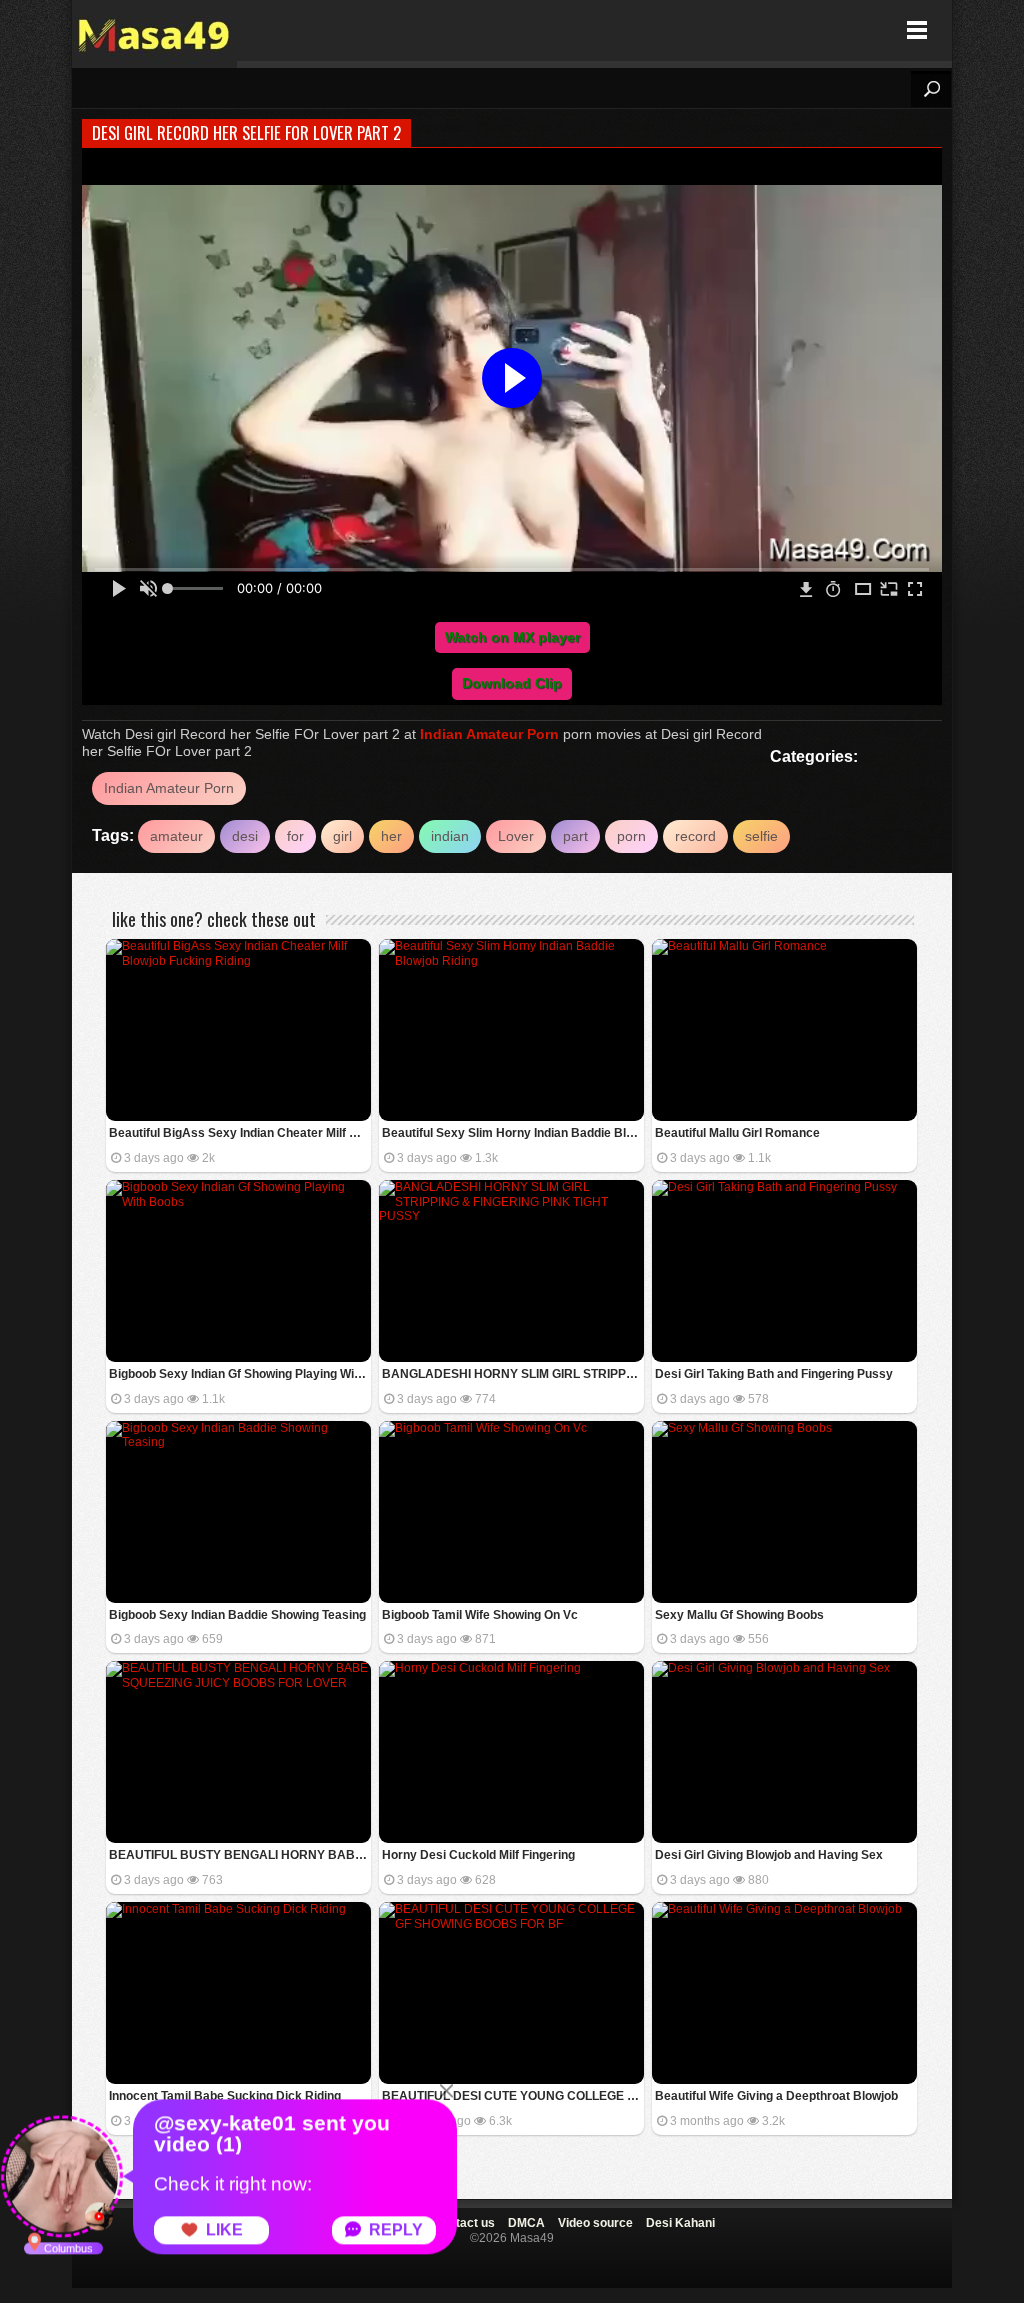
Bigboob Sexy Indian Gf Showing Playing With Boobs (240, 1374)
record (695, 836)
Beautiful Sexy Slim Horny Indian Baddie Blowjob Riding (513, 1133)
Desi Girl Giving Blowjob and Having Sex (769, 1855)
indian (450, 836)
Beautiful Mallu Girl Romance (737, 1133)
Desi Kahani (680, 2223)
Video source (595, 2223)
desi (245, 836)
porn (631, 836)
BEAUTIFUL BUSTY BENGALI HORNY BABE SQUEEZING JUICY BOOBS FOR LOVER (240, 1855)
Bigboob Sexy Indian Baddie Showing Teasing (237, 1615)
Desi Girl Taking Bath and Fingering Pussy (774, 1374)
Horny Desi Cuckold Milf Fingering (478, 1855)
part (575, 836)
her (391, 836)
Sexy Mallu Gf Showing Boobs (739, 1615)
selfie (761, 836)
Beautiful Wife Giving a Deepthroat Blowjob (776, 2096)
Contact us (464, 2223)
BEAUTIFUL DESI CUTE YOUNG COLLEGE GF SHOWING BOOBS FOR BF (513, 2096)
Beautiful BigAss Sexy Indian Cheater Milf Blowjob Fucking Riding (240, 1133)
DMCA (526, 2223)
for (295, 836)
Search (931, 89)
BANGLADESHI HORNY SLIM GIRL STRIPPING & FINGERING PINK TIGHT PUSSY (513, 1374)
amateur (176, 836)
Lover (516, 836)
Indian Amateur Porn (489, 734)
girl (342, 836)
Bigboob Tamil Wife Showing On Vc (480, 1615)
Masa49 (154, 30)
